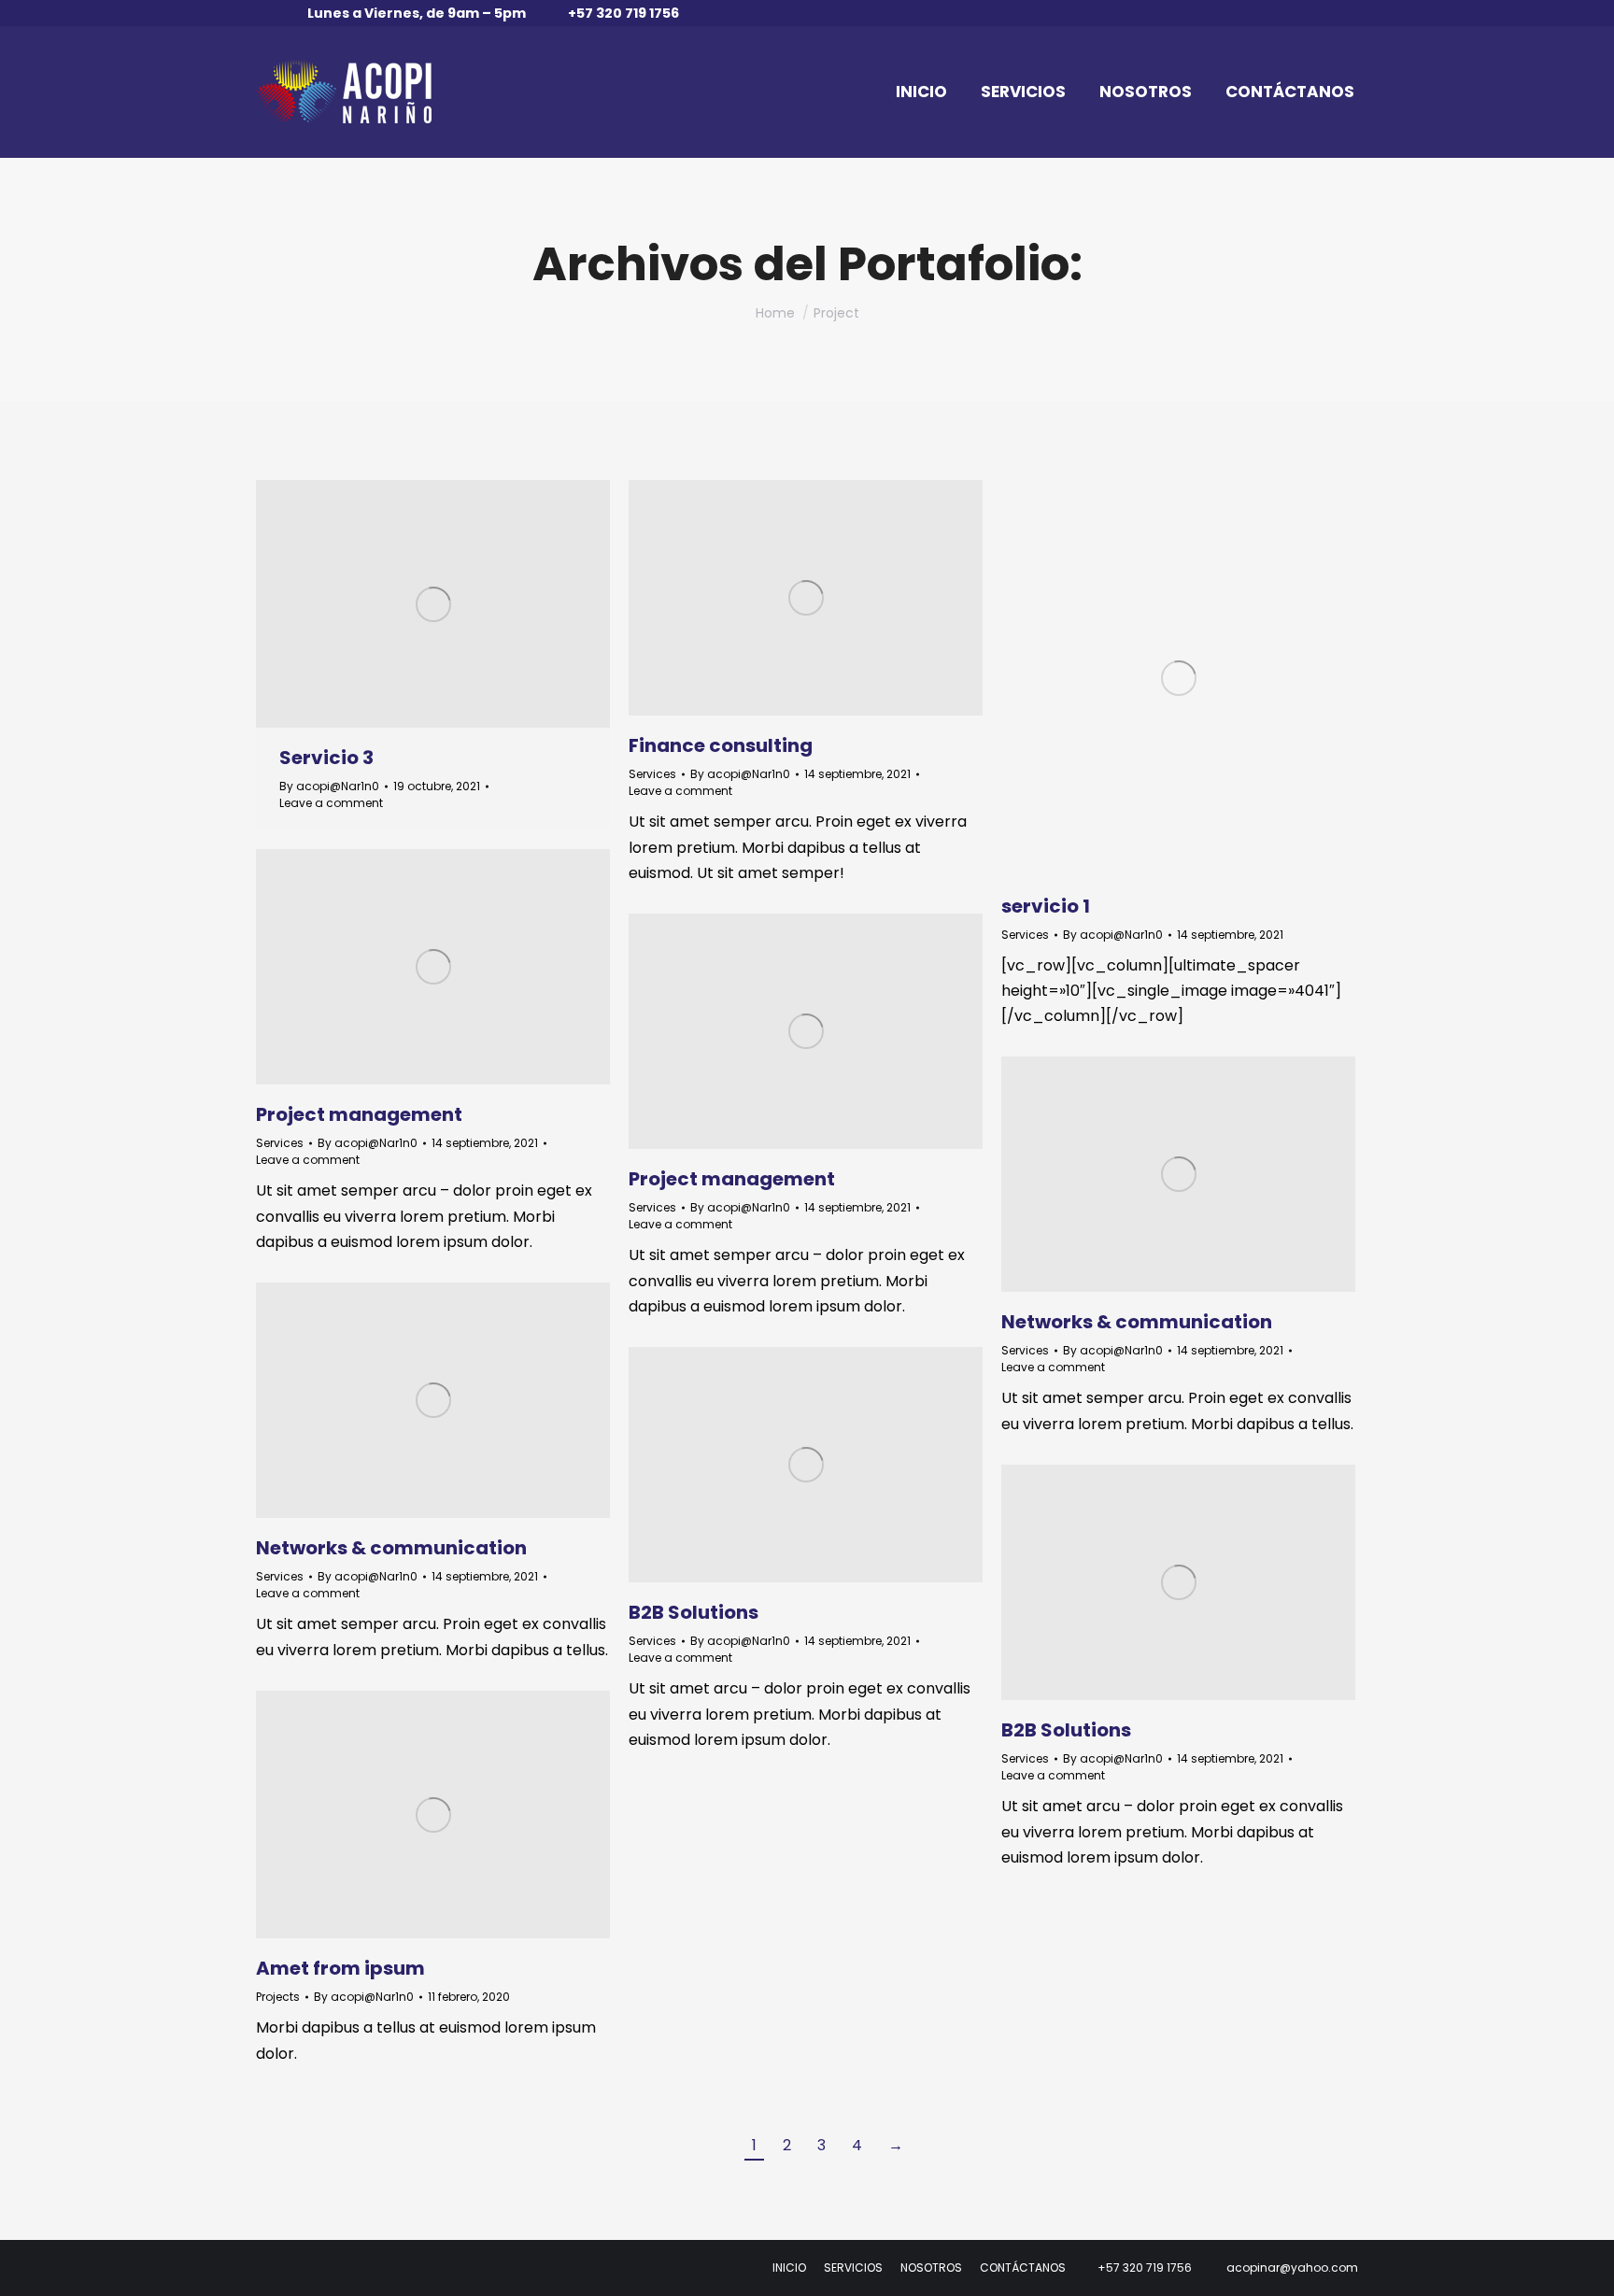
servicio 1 (1046, 906)
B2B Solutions (694, 1612)
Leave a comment (331, 803)
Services (652, 774)
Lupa (781, 598)
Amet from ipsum (340, 1968)
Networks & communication (1137, 1322)
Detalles (433, 604)
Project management (359, 1114)
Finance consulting (721, 745)
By (329, 786)
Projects (278, 1997)
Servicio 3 (326, 758)
